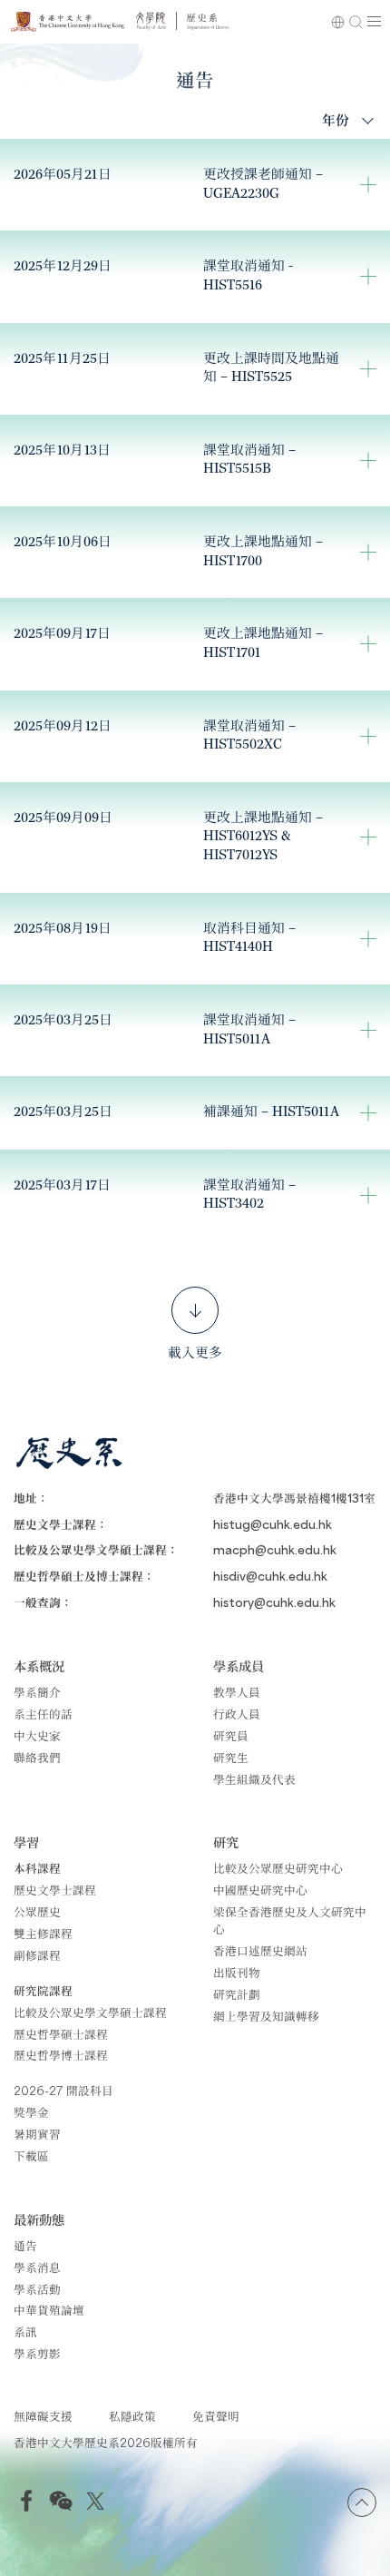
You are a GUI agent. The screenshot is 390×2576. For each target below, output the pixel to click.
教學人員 (237, 1692)
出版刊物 (237, 1972)
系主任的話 (43, 1714)
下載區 (31, 2155)
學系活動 (37, 2289)
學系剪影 (37, 2353)
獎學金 (31, 2112)
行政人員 (237, 1714)
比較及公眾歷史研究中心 (278, 1868)
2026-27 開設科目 (63, 2090)
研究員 (231, 1735)
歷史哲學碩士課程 (61, 2034)
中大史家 (37, 1735)
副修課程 (37, 1955)
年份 (336, 119)
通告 (25, 2245)
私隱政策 (132, 2416)
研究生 (231, 1757)
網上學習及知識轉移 (266, 2016)
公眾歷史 (37, 1911)
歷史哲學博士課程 (61, 2055)
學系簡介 (37, 1692)
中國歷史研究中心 (260, 1890)
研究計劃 (237, 1994)
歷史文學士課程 (55, 1890)
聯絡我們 (37, 1757)
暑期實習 (37, 2134)
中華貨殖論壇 (49, 2310)
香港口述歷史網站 (260, 1950)
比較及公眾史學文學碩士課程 (90, 2012)
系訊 (25, 2331)
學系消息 (37, 2267)
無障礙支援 (43, 2416)
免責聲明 (216, 2416)
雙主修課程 (43, 1933)
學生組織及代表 (254, 1779)
